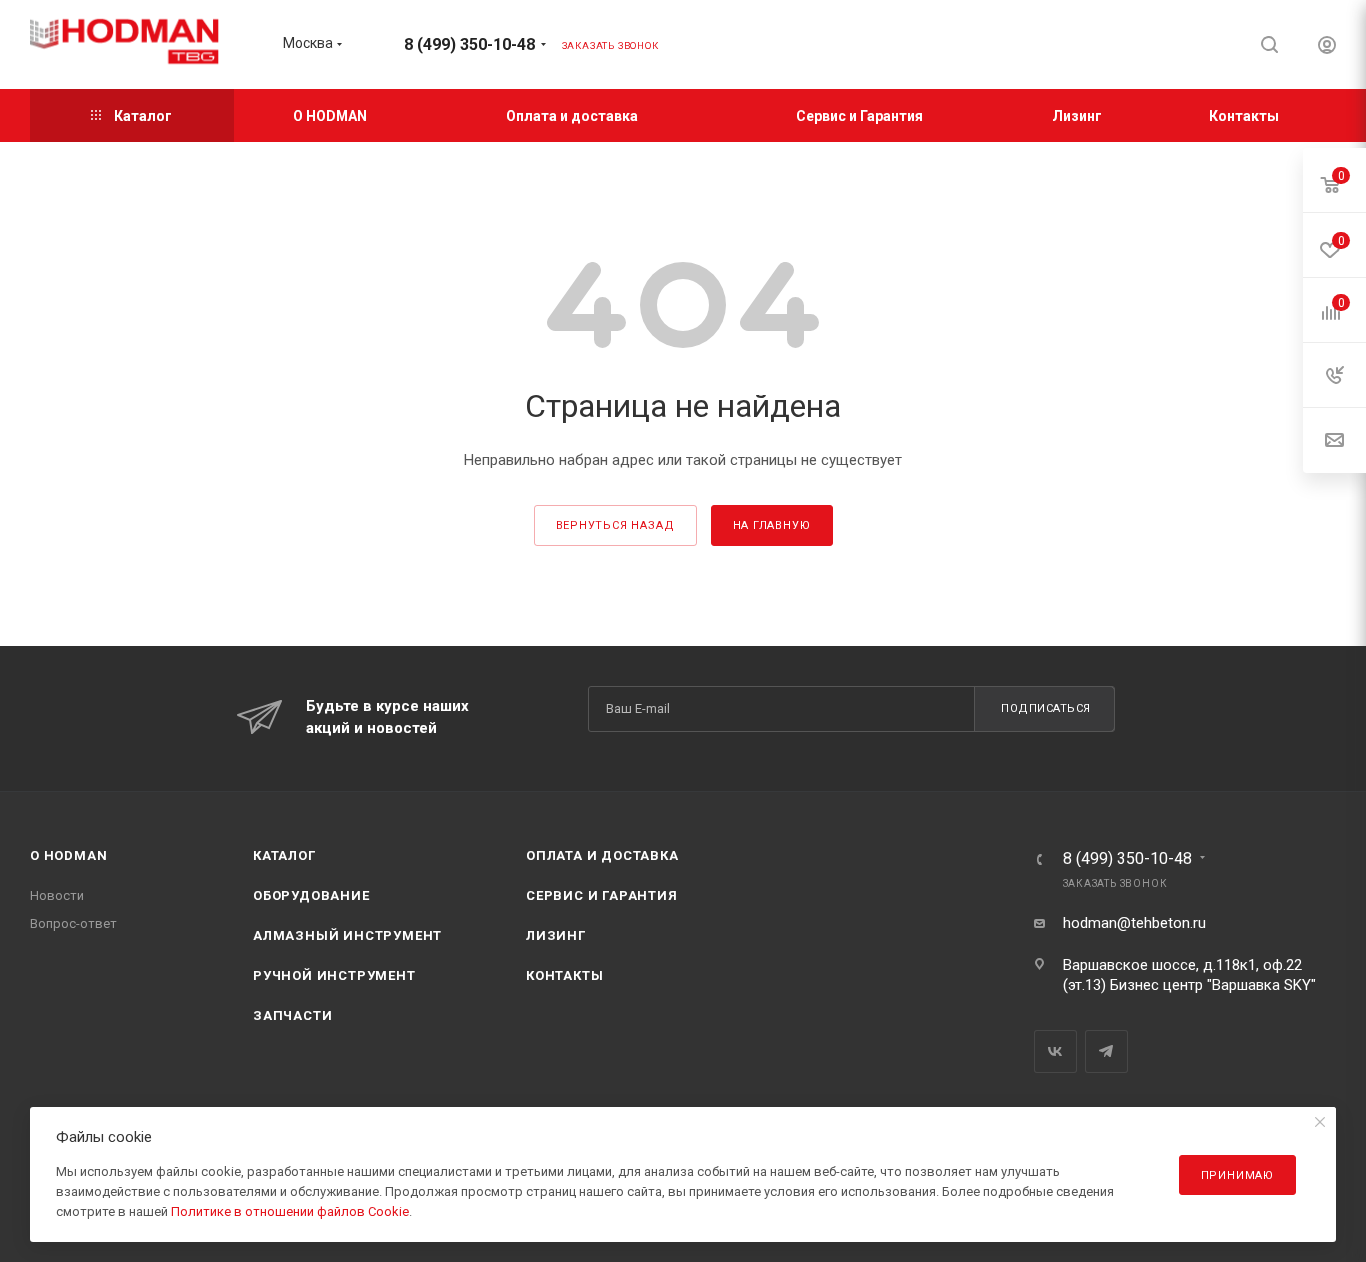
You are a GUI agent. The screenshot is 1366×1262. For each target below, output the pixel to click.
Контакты (564, 975)
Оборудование (311, 895)
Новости (57, 895)
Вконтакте (1055, 1051)
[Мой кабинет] (1327, 47)
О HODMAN (68, 855)
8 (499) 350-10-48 (469, 44)
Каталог (284, 855)
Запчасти (292, 1015)
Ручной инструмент (334, 975)
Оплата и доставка (602, 855)
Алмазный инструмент (347, 935)
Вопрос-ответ (73, 923)
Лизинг (556, 935)
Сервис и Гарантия (602, 895)
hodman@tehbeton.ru (1134, 923)
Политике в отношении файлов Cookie (290, 1211)
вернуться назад (615, 525)
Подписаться (1046, 708)
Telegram (1106, 1051)
